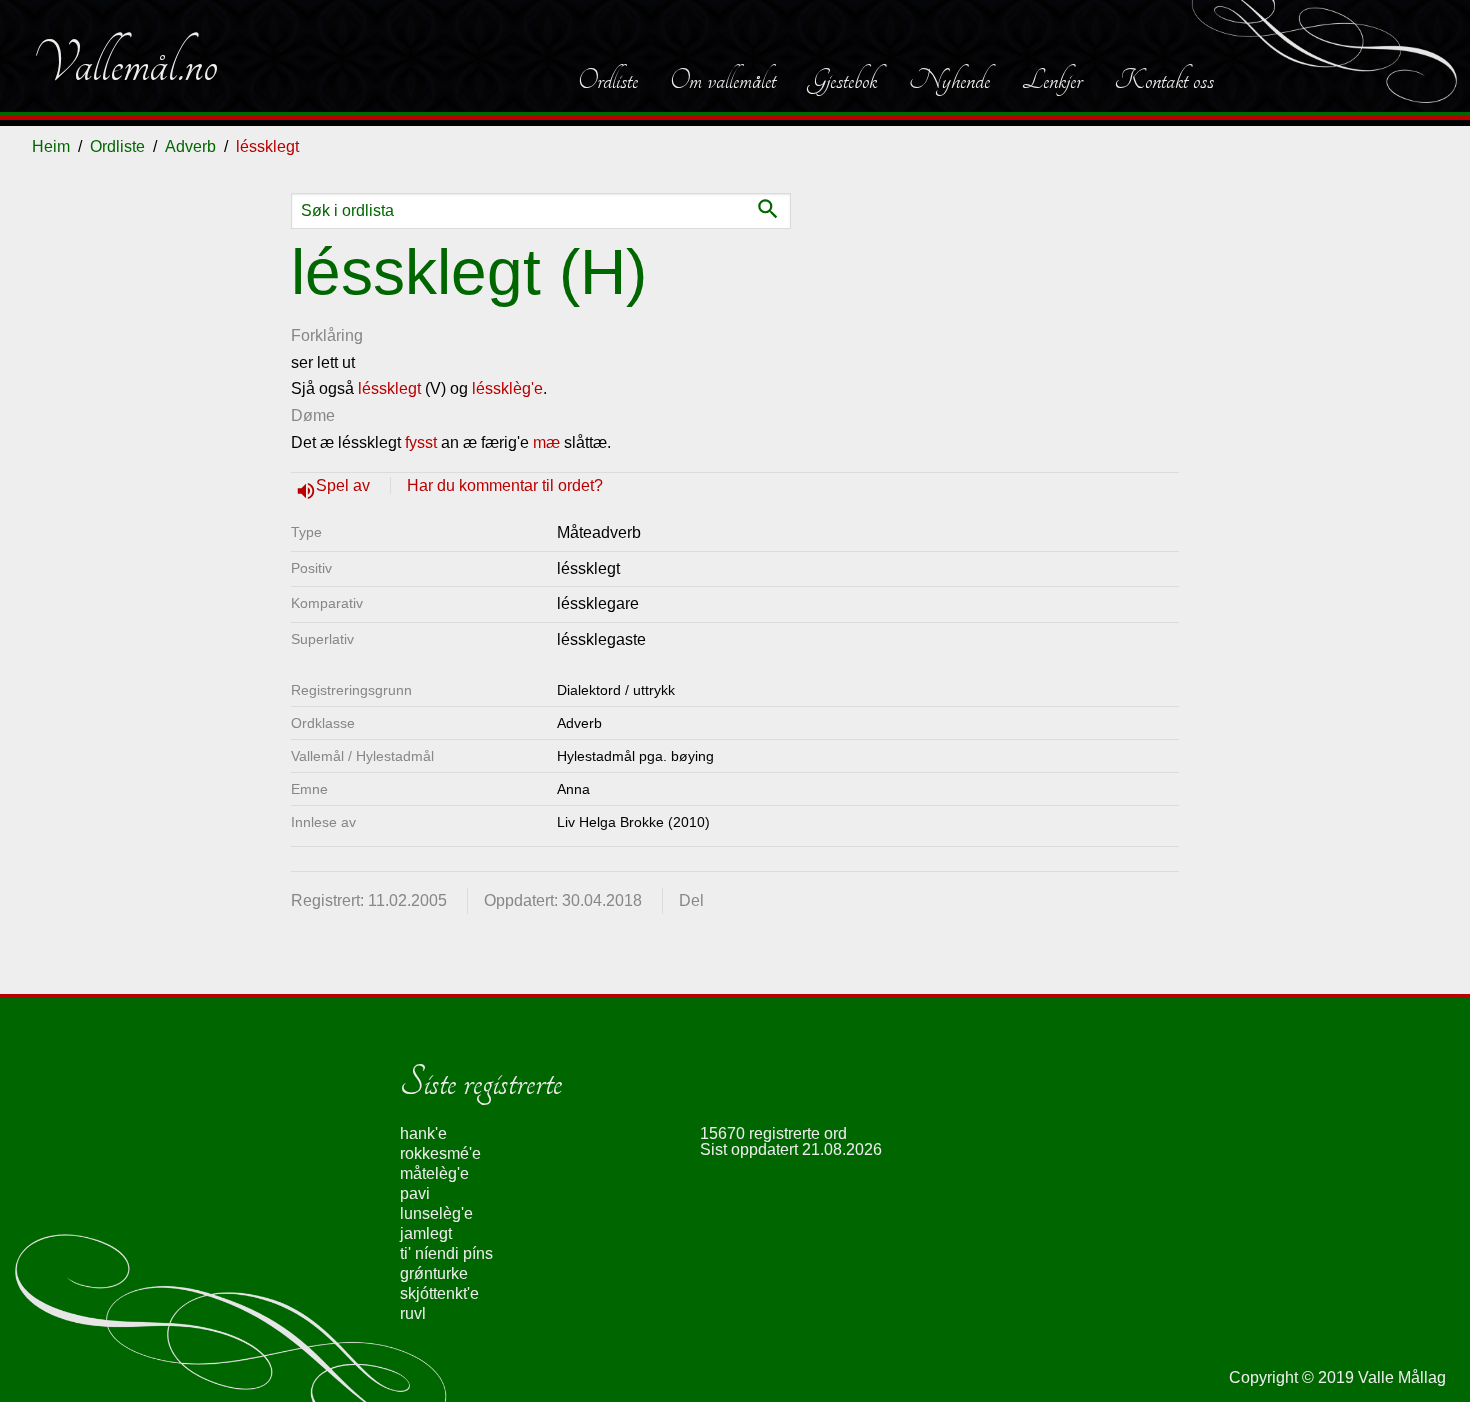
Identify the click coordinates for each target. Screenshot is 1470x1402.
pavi (415, 1193)
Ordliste (608, 80)
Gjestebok (842, 80)
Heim (51, 146)
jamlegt (426, 1233)
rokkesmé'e (440, 1153)
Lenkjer (1052, 80)
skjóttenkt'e (439, 1293)
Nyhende (949, 80)
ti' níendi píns (446, 1253)
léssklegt (389, 388)
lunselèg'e (436, 1213)
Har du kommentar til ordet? (505, 485)
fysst (421, 442)
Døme (313, 415)
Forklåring (327, 335)
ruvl (413, 1313)
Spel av (345, 485)
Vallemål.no (125, 64)
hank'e (423, 1133)
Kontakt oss (1164, 80)
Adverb (190, 146)
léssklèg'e (507, 388)
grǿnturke (434, 1273)
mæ (546, 442)
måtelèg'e (434, 1173)
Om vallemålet (723, 80)
